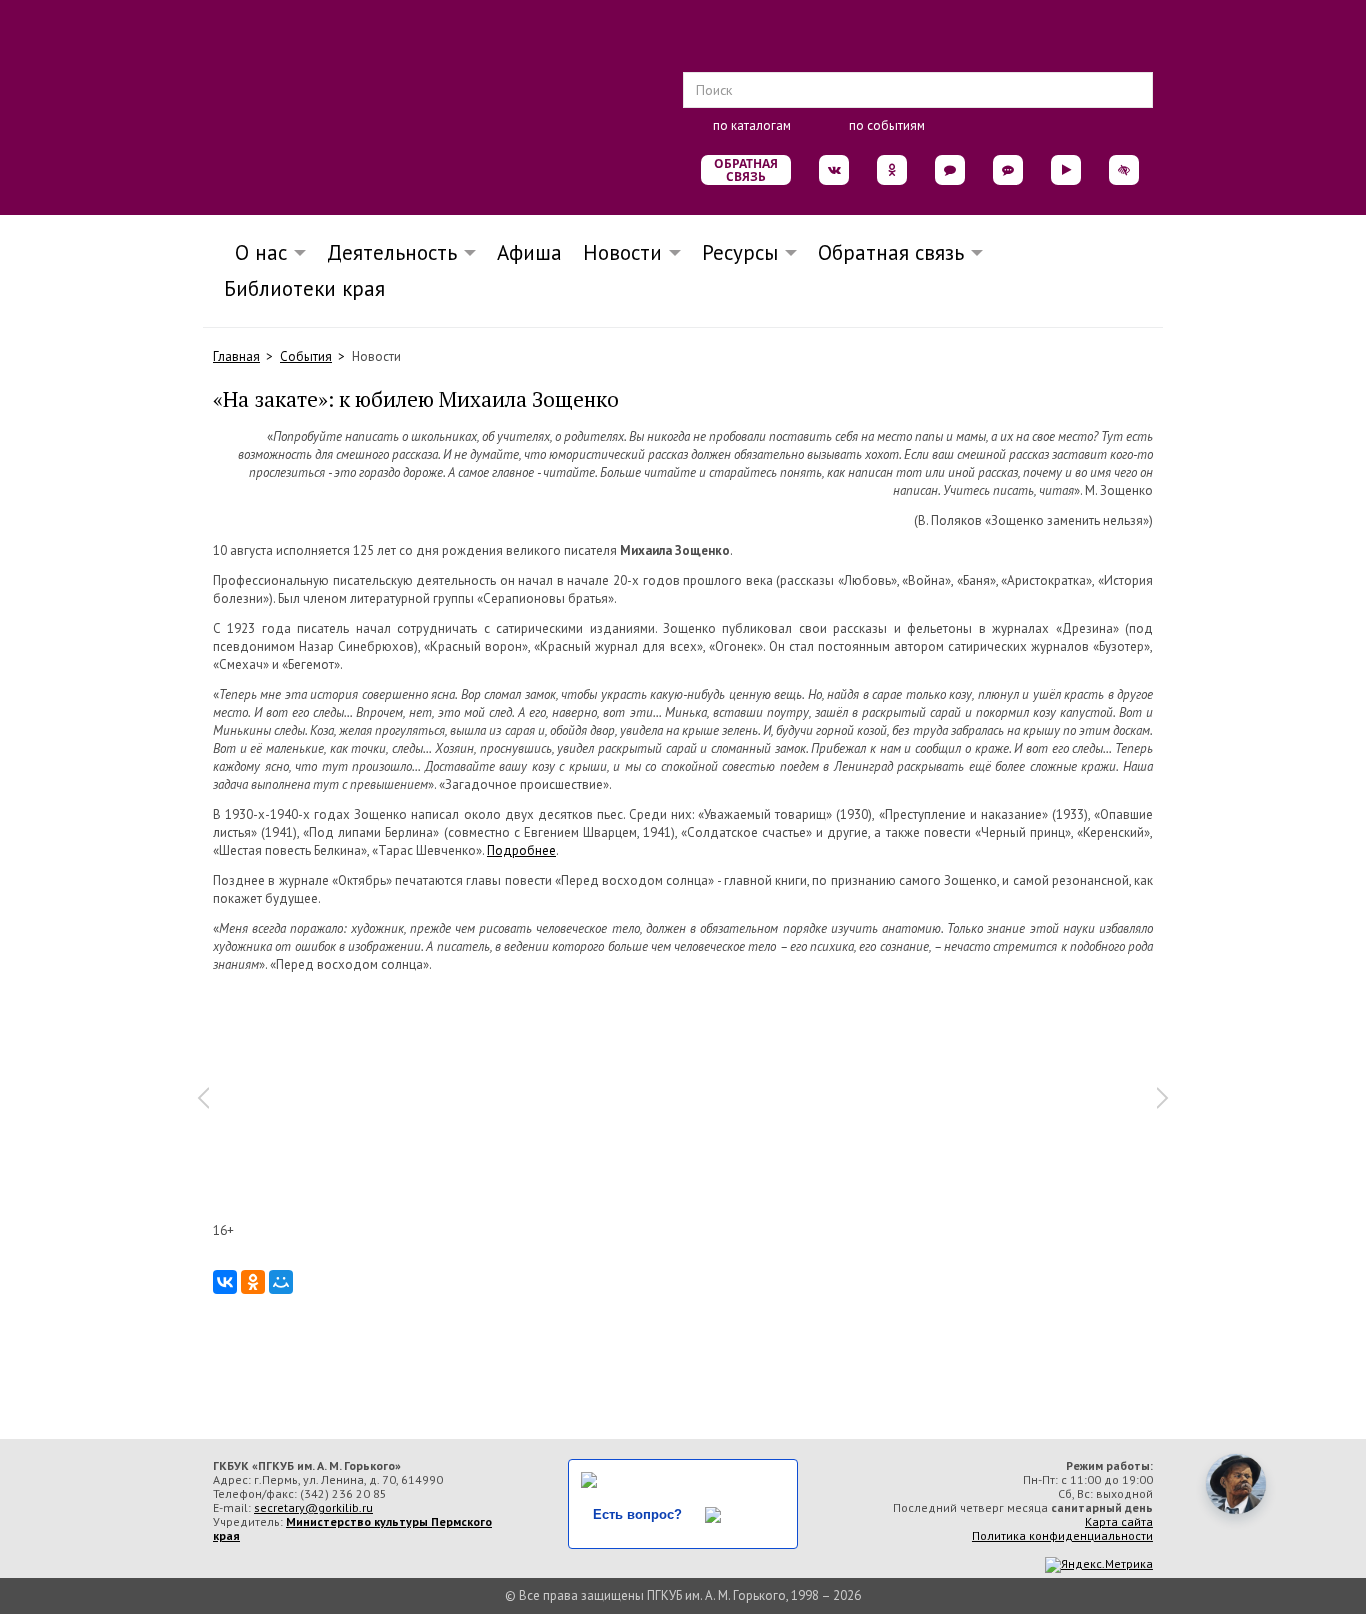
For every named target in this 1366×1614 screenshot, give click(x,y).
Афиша (529, 252)
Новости (622, 252)
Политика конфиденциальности (1062, 1535)
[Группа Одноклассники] (892, 170)
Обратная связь (746, 170)
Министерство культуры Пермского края (352, 1528)
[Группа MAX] (950, 170)
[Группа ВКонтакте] (834, 170)
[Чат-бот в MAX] (1008, 170)
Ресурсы (740, 252)
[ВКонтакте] (225, 1282)
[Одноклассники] (253, 1282)
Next (1163, 1098)
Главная (236, 356)
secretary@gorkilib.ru (313, 1507)
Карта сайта (1119, 1521)
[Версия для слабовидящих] (1124, 170)
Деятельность (392, 252)
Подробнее (521, 850)
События (306, 356)
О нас (255, 252)
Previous (203, 1098)
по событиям (887, 125)
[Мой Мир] (281, 1282)
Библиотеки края (304, 288)
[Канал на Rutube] (1066, 170)
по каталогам (752, 125)
